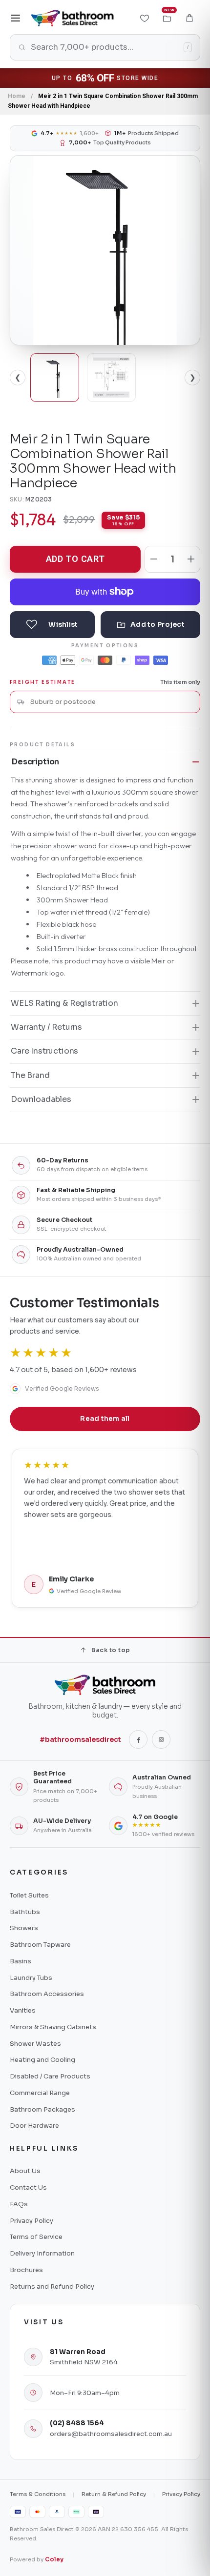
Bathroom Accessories (47, 1994)
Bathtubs (25, 1912)
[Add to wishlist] (52, 625)
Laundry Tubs (31, 1978)
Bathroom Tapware (40, 1945)
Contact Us (28, 2187)
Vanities (23, 2010)
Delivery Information (42, 2253)
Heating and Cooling (42, 2060)
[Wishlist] (145, 18)
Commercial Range (40, 2093)
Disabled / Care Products (50, 2076)
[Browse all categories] (16, 18)
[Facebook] (138, 1739)
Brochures (26, 2270)
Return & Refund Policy (114, 2494)
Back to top (111, 1650)
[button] (189, 18)
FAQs (19, 2204)
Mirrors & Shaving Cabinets (53, 2027)
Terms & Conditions (38, 2494)
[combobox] (111, 702)
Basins (21, 1961)
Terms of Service (36, 2237)
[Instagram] (161, 1739)
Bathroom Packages (42, 2109)
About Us (25, 2171)
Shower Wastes (35, 2044)
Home (17, 96)
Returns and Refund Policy (52, 2286)
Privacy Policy (31, 2221)
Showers (24, 1928)
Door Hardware (34, 2126)
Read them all (105, 1419)
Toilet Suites (29, 1895)
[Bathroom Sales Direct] (72, 18)
